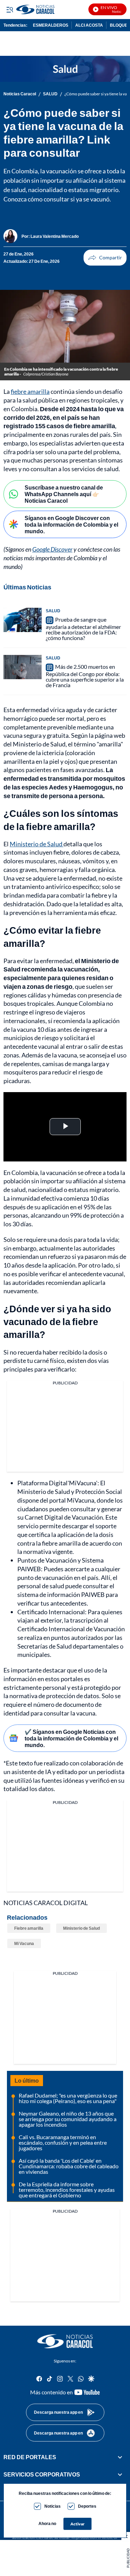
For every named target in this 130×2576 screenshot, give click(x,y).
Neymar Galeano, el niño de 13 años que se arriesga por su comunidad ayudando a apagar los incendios (68, 2119)
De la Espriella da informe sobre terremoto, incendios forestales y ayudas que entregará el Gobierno (67, 2190)
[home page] (65, 2341)
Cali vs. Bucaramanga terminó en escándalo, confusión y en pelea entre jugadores (63, 2142)
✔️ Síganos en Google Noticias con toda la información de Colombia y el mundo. (71, 1738)
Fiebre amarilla (29, 1928)
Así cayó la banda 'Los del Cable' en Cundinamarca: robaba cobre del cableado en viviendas (69, 2166)
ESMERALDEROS (51, 25)
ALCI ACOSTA (89, 25)
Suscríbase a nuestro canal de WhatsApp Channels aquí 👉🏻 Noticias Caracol (64, 494)
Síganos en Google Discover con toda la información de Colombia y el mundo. (71, 524)
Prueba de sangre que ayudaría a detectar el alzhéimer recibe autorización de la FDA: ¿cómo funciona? (83, 629)
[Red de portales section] (120, 2457)
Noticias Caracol (20, 94)
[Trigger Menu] (10, 9)
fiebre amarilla (30, 391)
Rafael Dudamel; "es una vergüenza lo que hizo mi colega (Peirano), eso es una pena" (68, 2098)
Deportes (87, 2506)
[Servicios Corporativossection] (120, 2475)
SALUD (50, 94)
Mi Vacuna (24, 1943)
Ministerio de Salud (37, 844)
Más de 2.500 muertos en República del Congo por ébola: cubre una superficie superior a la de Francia (85, 676)
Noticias (53, 2506)
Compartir (105, 258)
